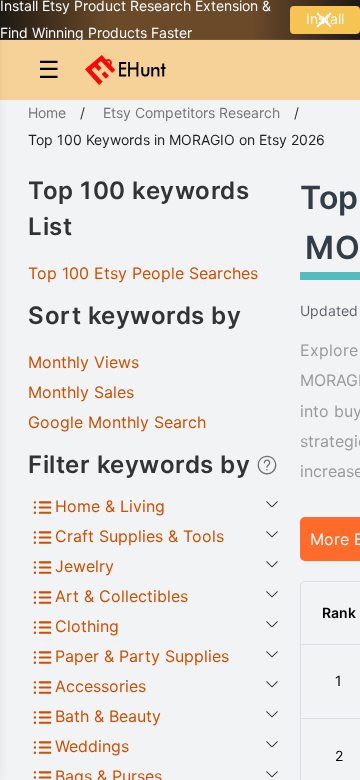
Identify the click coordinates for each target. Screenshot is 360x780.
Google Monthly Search (117, 422)
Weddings (92, 746)
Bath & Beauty (108, 716)
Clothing (87, 626)
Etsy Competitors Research (191, 112)
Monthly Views (83, 362)
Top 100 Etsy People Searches (143, 273)
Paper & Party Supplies (142, 656)
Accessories (100, 686)
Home (47, 112)
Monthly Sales (81, 392)
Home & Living (110, 506)
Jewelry (84, 566)
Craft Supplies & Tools (139, 536)
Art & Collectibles (121, 596)
